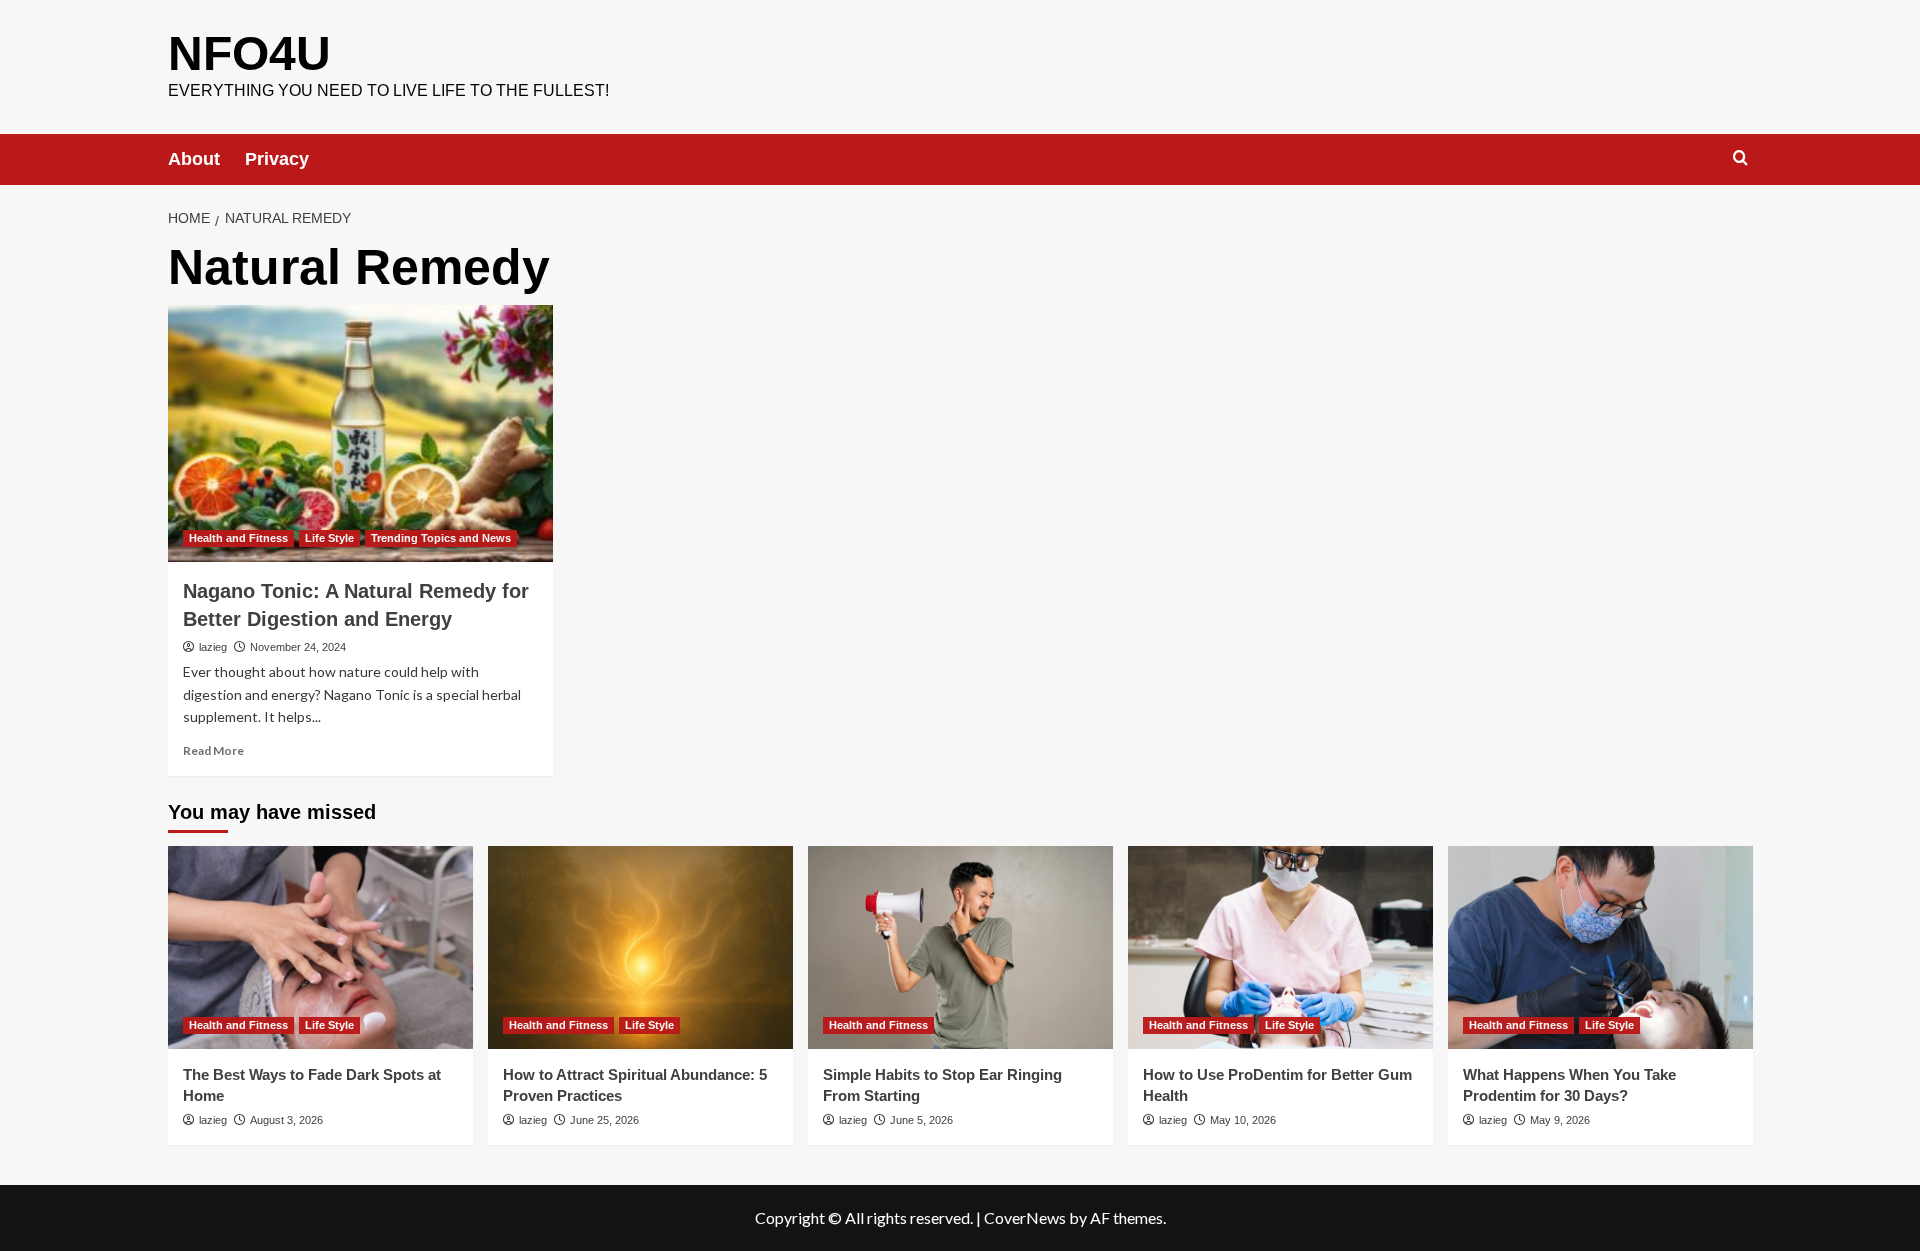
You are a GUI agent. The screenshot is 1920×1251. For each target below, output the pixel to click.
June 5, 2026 (921, 1120)
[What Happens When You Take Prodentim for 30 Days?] (1600, 947)
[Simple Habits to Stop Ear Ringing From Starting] (960, 947)
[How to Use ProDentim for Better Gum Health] (1280, 947)
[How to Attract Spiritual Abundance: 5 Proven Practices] (640, 947)
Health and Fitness (238, 538)
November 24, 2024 (298, 647)
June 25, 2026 (604, 1120)
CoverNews (1025, 1217)
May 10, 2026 (1243, 1120)
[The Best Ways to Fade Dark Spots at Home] (320, 947)
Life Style (329, 538)
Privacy (277, 159)
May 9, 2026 (1560, 1120)
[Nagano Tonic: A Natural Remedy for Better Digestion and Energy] (360, 433)
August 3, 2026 (286, 1120)
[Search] (1740, 158)
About (194, 159)
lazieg (213, 647)
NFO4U (249, 53)
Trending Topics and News (441, 538)
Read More (213, 750)
